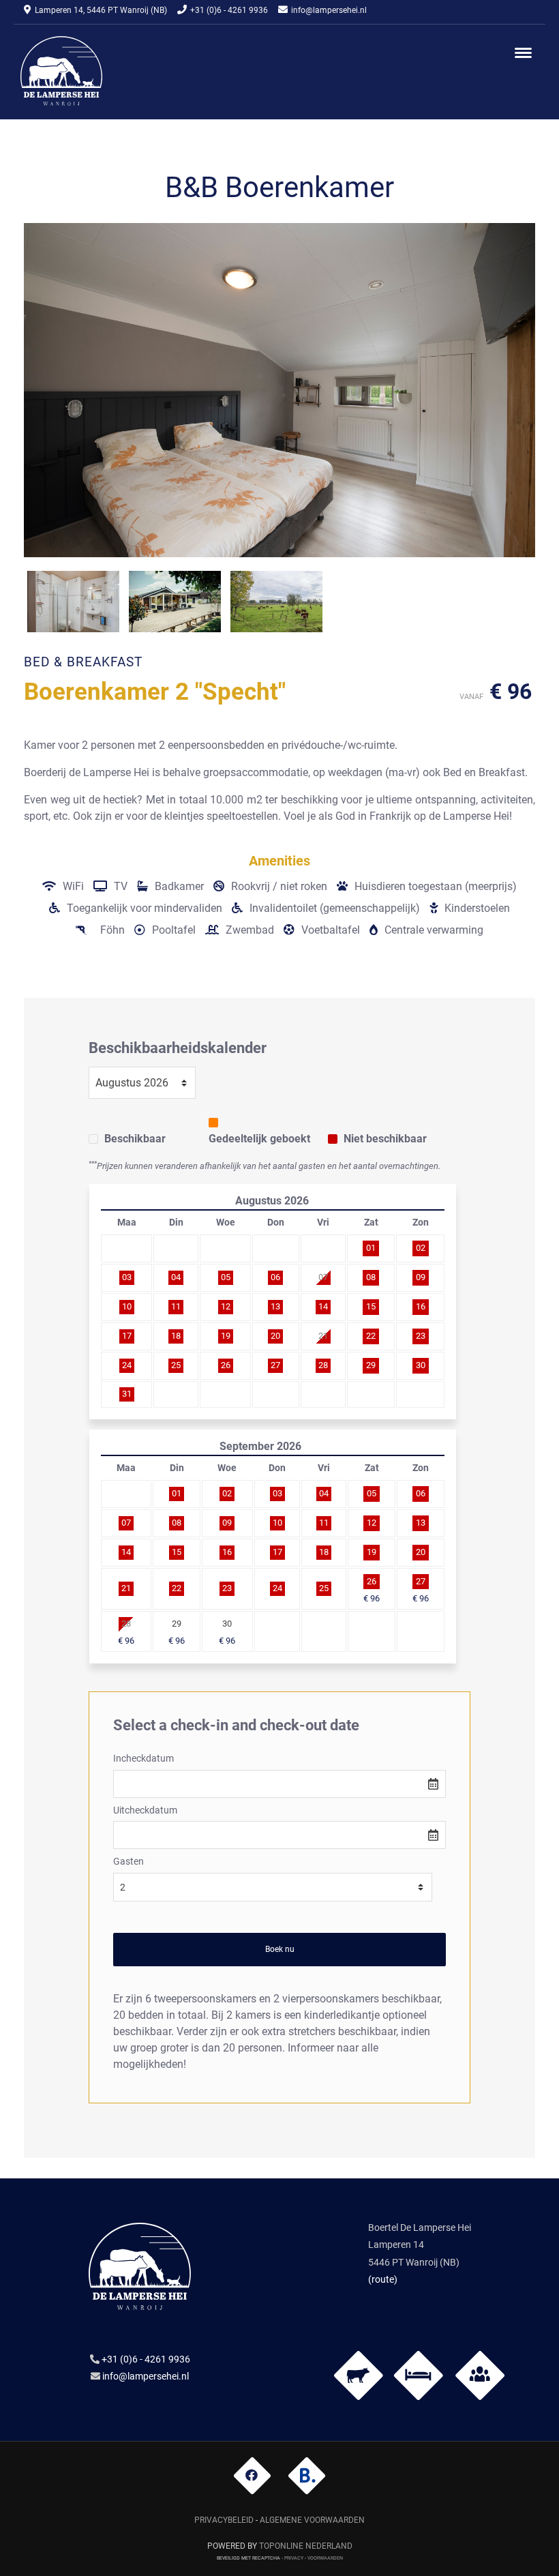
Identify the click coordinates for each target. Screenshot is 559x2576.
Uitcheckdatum (145, 1810)
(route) (383, 2279)
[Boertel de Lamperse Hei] (61, 71)
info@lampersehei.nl (329, 10)
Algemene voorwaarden (312, 2520)
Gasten (129, 1862)
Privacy (294, 2557)
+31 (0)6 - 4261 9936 (229, 10)
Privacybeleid (224, 2520)
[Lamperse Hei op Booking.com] (307, 2475)
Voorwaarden (325, 2557)
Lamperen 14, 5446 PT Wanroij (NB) (101, 10)
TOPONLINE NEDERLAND (306, 2546)
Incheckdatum (143, 1759)
